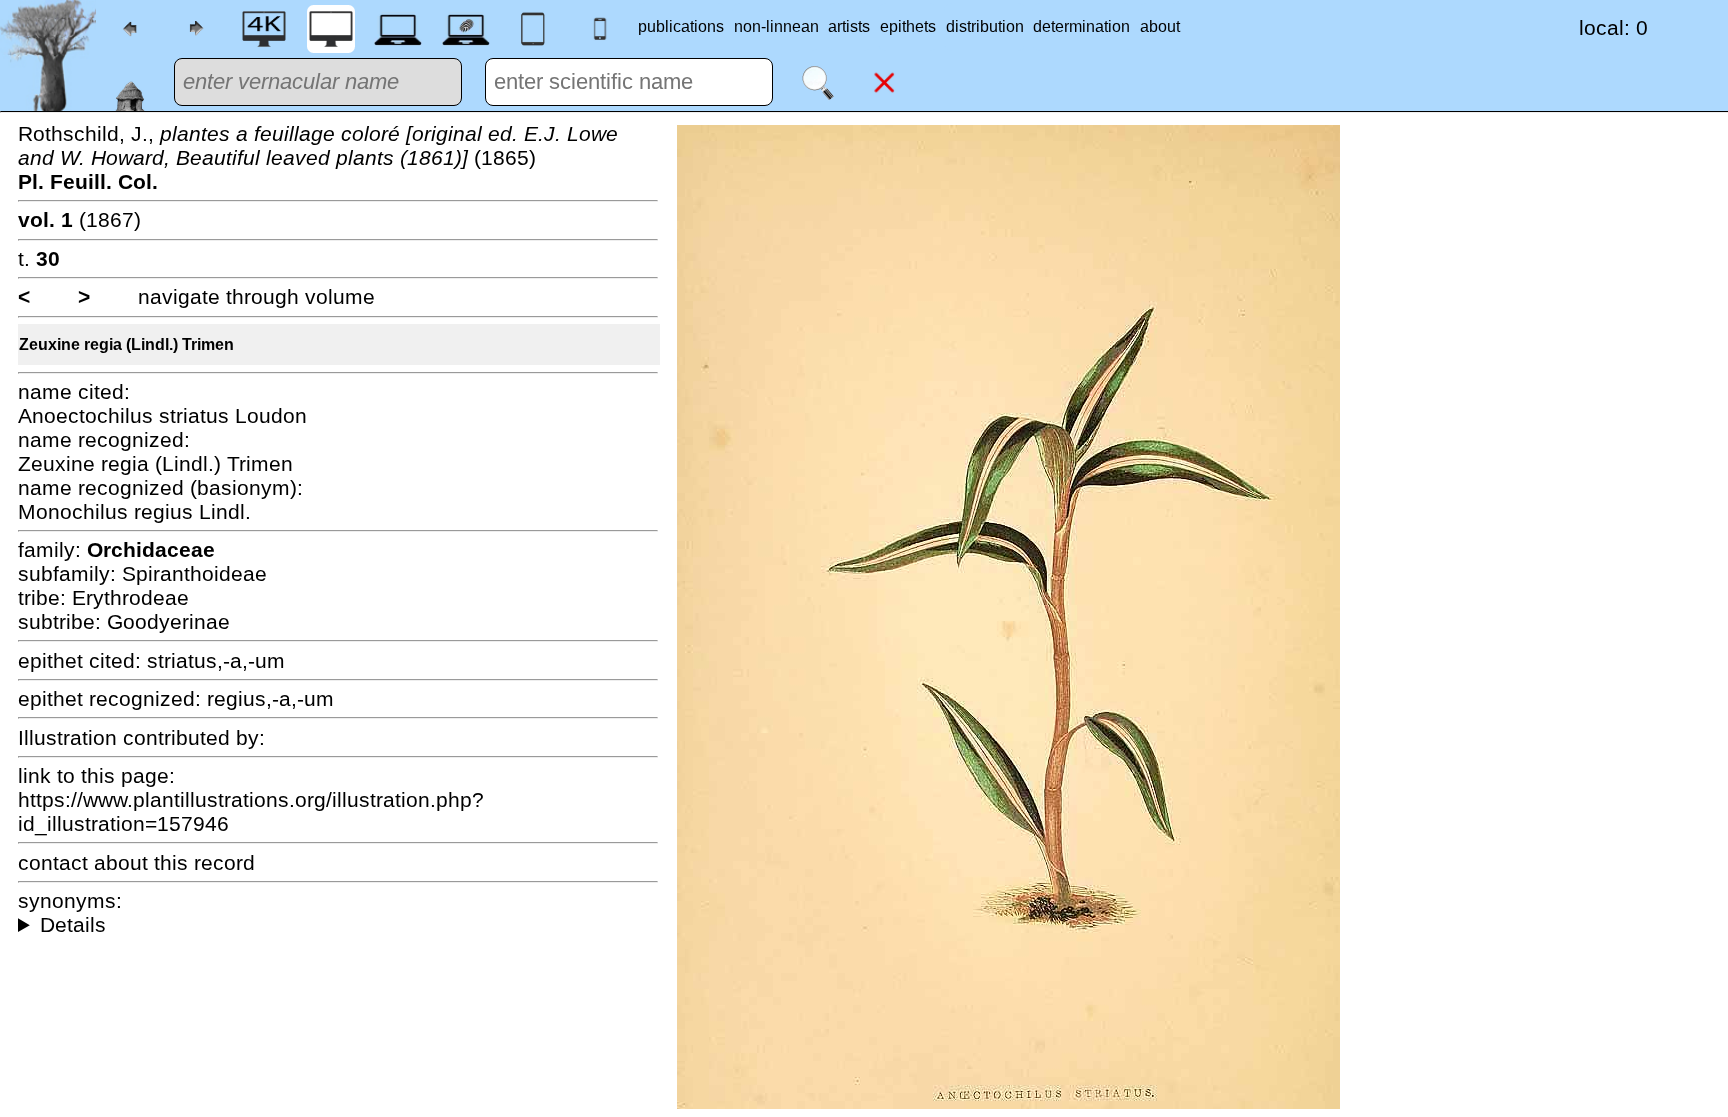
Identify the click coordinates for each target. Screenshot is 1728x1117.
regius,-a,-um (270, 698)
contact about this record (136, 862)
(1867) (79, 219)
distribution (985, 26)
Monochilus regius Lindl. (134, 511)
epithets (908, 26)
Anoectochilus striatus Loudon (162, 415)
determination (1081, 26)
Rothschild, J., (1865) (318, 157)
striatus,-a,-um (216, 660)
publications (681, 26)
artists (849, 26)
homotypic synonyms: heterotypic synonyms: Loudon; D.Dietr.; (338, 925)
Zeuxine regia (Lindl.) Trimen (126, 344)
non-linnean (776, 26)
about (1160, 26)
